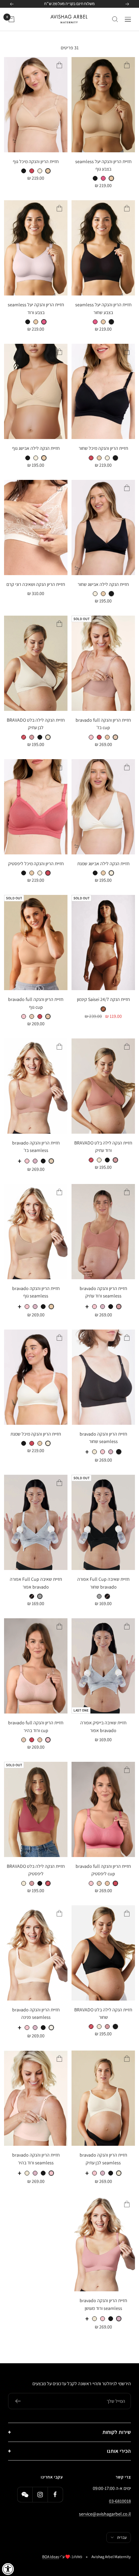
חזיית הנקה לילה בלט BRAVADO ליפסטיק (36, 1870)
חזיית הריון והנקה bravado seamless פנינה (36, 2013)
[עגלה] (11, 19)
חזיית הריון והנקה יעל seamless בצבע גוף (103, 165)
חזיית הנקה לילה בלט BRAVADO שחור (103, 2013)
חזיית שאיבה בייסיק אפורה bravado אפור (103, 1726)
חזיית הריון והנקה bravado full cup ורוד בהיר (36, 1726)
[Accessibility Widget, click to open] (8, 2569)
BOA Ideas (51, 2557)
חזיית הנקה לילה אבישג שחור (103, 584)
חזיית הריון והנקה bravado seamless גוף (36, 1292)
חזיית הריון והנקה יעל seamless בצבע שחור (103, 308)
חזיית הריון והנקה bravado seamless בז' (36, 1147)
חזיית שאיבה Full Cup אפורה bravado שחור (103, 1583)
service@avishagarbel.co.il (105, 2514)
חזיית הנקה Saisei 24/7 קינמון (103, 999)
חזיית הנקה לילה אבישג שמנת (103, 864)
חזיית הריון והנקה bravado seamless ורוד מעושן (103, 2304)
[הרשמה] (18, 2401)
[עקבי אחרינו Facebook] (55, 2494)
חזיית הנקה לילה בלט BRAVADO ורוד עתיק (103, 1147)
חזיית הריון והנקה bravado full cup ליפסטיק (103, 1870)
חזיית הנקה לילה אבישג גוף (36, 448)
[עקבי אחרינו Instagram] (40, 2494)
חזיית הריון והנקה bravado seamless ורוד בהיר (36, 2159)
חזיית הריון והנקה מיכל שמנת (36, 1434)
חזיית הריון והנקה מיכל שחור (103, 448)
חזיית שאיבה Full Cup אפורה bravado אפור (36, 1583)
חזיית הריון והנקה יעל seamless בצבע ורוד (36, 308)
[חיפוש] (115, 19)
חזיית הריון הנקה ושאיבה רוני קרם (36, 584)
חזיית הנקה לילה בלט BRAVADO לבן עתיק (36, 724)
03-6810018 (120, 2501)
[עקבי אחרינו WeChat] (25, 2494)
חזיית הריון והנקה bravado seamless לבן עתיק (103, 2159)
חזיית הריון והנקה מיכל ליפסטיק (36, 864)
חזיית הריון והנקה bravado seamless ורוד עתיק (103, 1292)
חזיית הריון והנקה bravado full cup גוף (36, 1003)
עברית (122, 2537)
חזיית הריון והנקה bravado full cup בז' (103, 724)
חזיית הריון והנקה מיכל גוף (36, 161)
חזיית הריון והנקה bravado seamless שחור (103, 1438)
